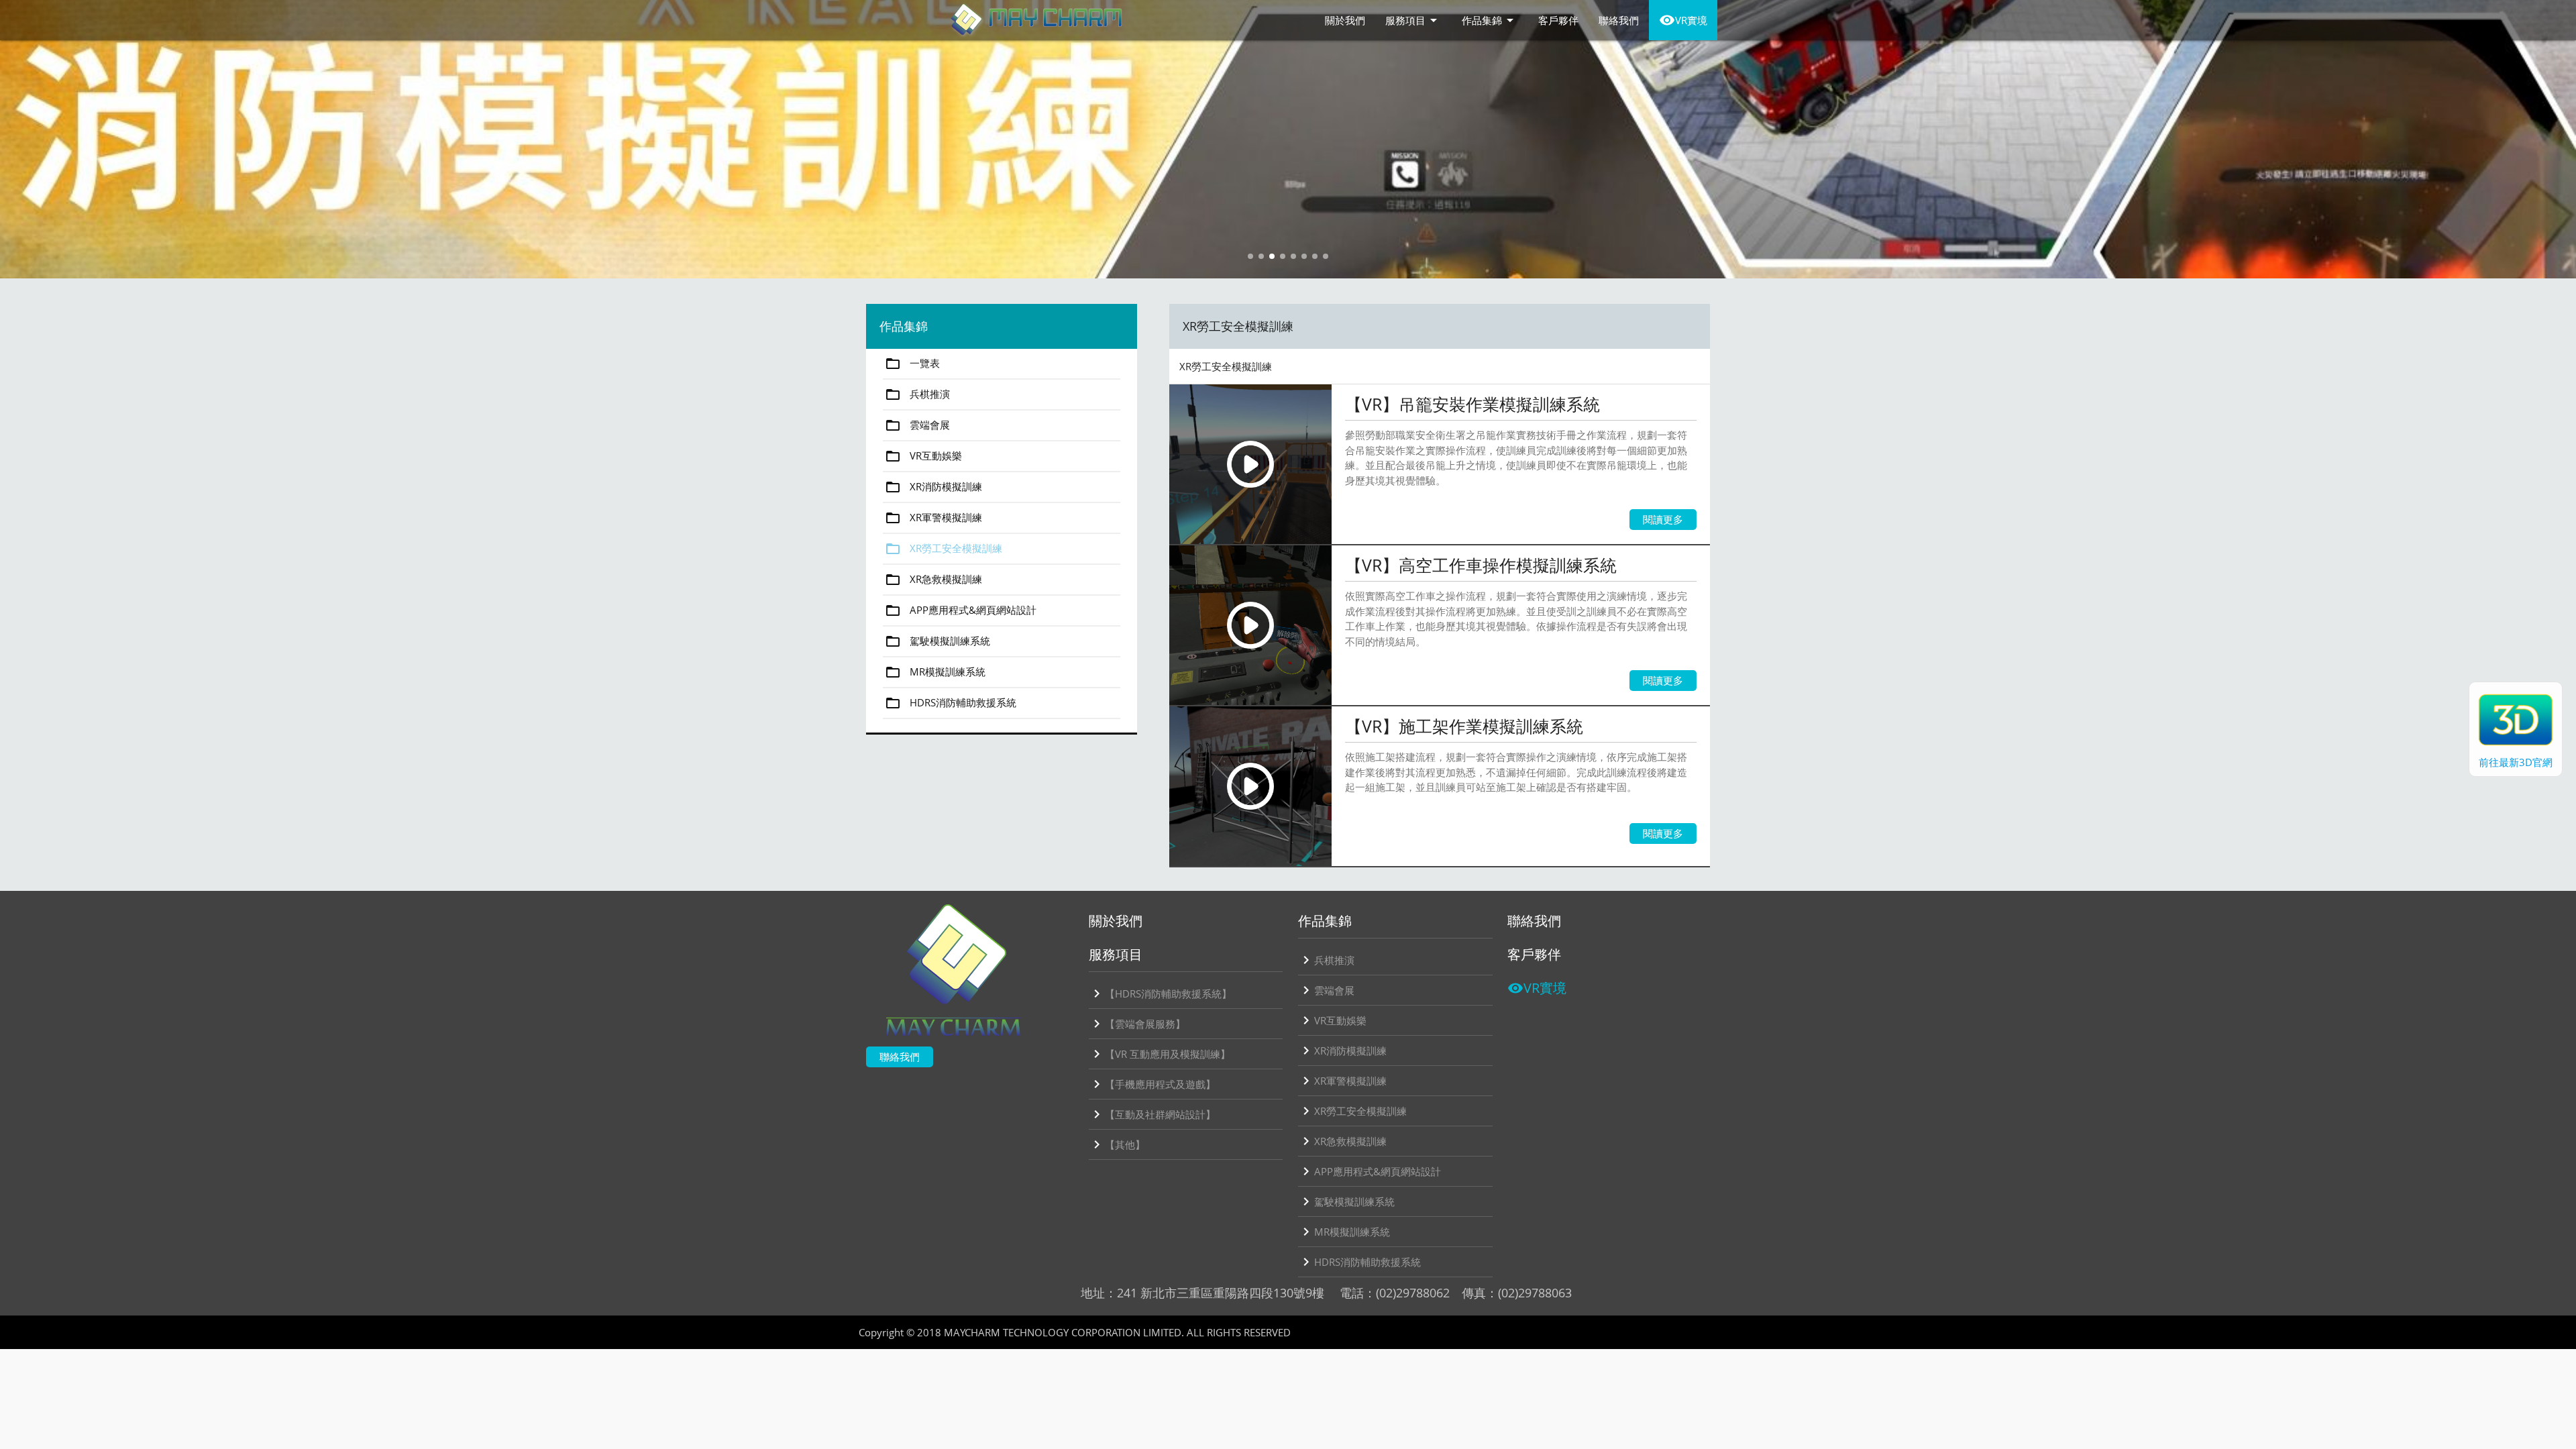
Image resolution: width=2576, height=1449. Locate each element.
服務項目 (1413, 20)
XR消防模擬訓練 (933, 487)
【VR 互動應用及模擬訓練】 (1160, 1054)
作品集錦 (1490, 20)
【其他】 (1117, 1144)
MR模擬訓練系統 (935, 672)
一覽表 (912, 364)
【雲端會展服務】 (1137, 1024)
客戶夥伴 (1558, 20)
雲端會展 (917, 425)
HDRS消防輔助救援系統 (951, 703)
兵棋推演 (917, 394)
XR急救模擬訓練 (933, 580)
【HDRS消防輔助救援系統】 (1160, 994)
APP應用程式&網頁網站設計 (961, 610)
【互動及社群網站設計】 (1152, 1114)
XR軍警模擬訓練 (933, 518)
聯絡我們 (1619, 20)
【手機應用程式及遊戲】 (1152, 1084)
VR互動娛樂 (923, 456)
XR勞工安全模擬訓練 (944, 549)
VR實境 (1683, 20)
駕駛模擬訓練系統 (937, 641)
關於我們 (1345, 20)
